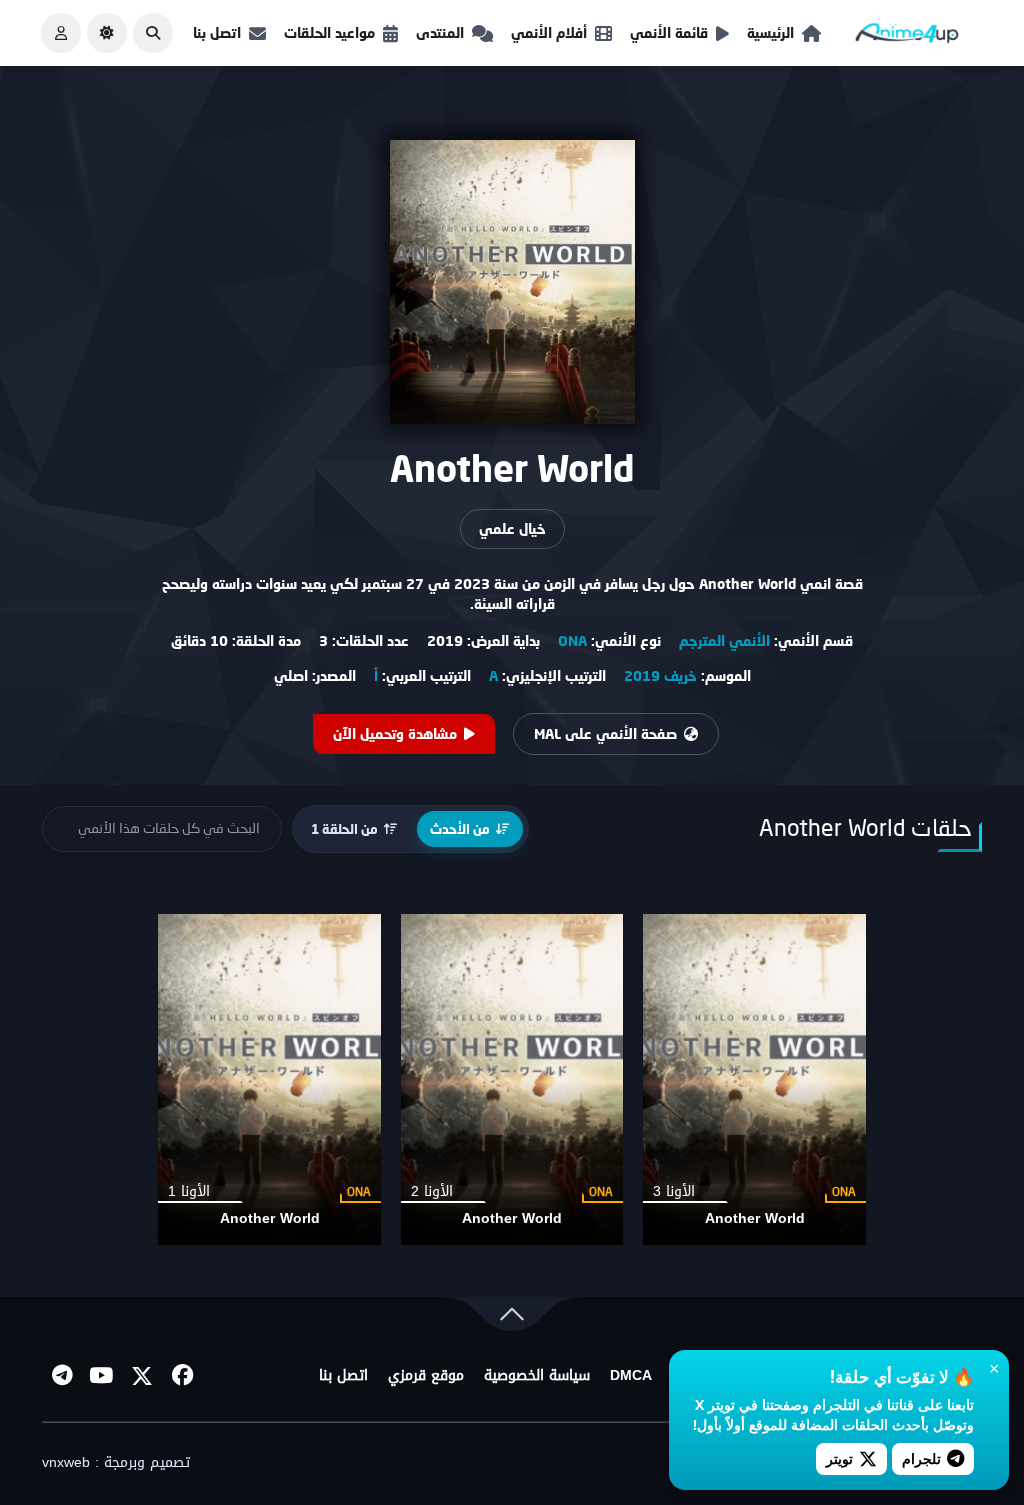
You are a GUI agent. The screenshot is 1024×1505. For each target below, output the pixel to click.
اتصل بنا (217, 32)
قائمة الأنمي (669, 32)
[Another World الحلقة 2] (512, 1079)
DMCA (631, 1376)
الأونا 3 (674, 1191)
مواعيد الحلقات (329, 32)
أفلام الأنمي (549, 32)
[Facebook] (182, 1376)
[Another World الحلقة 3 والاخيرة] (754, 1079)
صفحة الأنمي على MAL (605, 733)
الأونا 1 (189, 1191)
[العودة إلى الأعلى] (512, 1318)
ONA (572, 640)
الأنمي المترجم (724, 640)
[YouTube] (102, 1376)
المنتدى (440, 32)
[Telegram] (62, 1376)
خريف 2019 (660, 675)
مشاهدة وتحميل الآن (395, 733)
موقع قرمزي (426, 1376)
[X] (142, 1376)
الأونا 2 (432, 1191)
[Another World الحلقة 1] (269, 1079)
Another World (755, 1218)
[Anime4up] (907, 37)
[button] (153, 33)
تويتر (839, 1458)
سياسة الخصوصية (537, 1376)
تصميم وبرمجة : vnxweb (116, 1463)
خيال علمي (512, 528)
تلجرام (921, 1458)
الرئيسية (770, 32)
